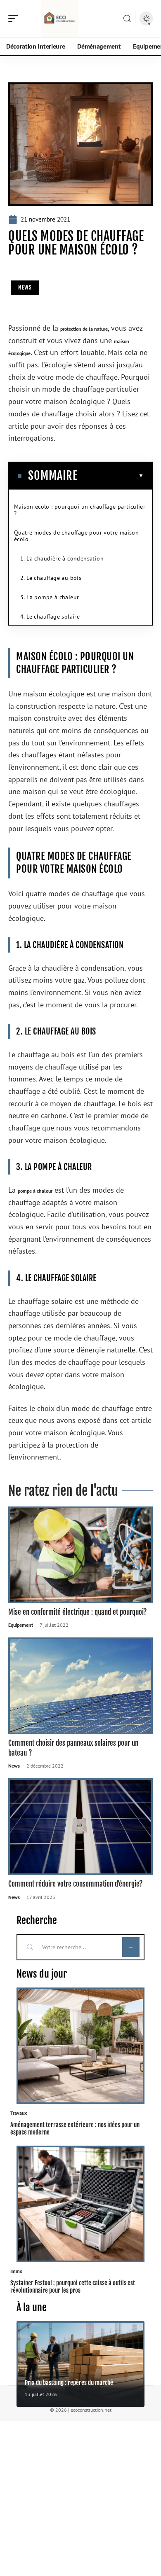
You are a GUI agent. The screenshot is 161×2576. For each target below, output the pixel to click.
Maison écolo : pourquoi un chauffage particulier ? (80, 510)
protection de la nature (84, 329)
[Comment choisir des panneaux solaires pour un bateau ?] (80, 1686)
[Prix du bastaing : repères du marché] (80, 2364)
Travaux (19, 2113)
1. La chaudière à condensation (62, 558)
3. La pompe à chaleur (50, 597)
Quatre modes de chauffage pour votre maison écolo (76, 536)
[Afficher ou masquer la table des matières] (111, 476)
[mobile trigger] (15, 19)
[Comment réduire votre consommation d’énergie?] (80, 1827)
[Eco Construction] (59, 19)
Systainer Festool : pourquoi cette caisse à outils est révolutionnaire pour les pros (73, 2286)
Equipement (21, 1625)
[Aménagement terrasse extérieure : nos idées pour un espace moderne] (80, 2046)
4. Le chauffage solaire (50, 617)
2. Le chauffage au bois (51, 578)
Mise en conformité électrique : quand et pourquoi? (77, 1612)
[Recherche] (127, 19)
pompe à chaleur (35, 1191)
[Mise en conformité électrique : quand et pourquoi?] (80, 1555)
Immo (16, 2271)
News (25, 287)
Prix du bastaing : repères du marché (69, 2383)
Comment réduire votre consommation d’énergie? (75, 1884)
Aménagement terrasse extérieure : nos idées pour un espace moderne (75, 2128)
